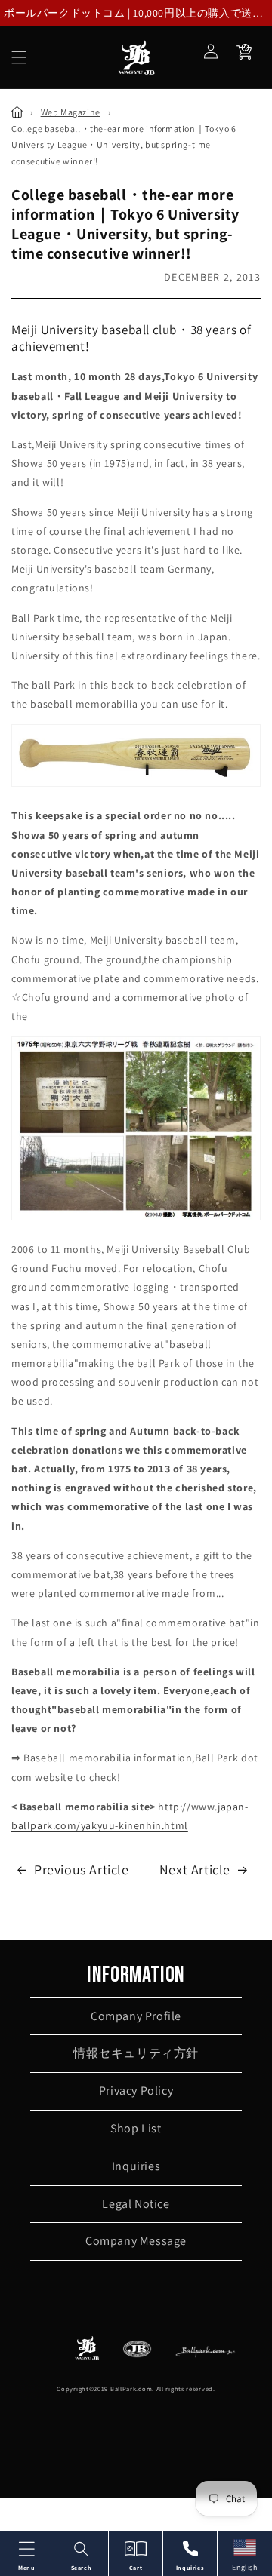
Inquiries (136, 2166)
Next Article (195, 1870)
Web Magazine (71, 112)
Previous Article (82, 1870)
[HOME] (17, 112)
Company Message (136, 2241)
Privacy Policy (136, 2091)
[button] (19, 57)
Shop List (136, 2128)
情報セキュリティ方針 (136, 2053)
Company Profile (136, 2016)
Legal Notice (136, 2204)
